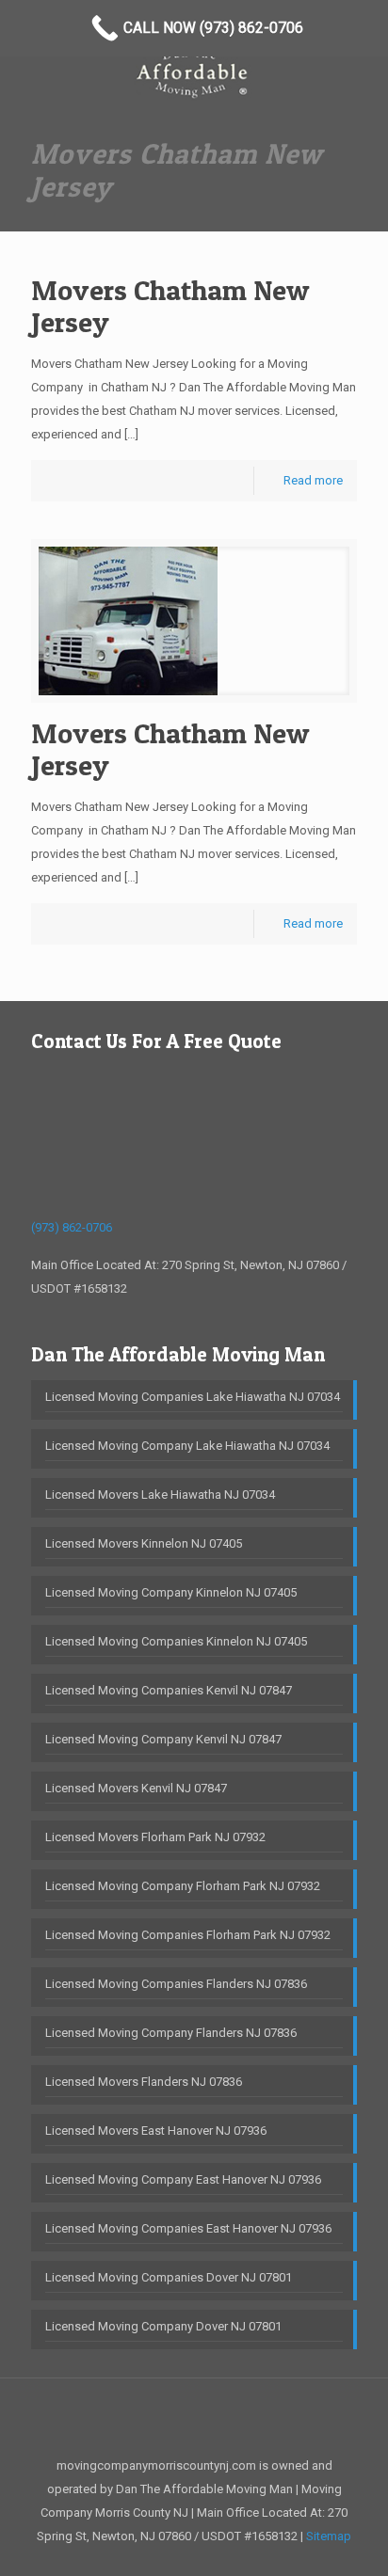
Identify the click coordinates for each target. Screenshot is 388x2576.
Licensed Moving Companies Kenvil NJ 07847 (169, 1690)
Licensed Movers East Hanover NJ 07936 (156, 2131)
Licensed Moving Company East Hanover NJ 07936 (183, 2179)
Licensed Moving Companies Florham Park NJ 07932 (188, 1935)
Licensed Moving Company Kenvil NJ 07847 (163, 1739)
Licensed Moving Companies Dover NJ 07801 (169, 2277)
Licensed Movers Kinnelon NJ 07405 (144, 1543)
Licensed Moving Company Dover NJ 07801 (163, 2326)
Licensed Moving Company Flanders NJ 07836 (171, 2033)
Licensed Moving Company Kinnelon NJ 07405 (171, 1592)
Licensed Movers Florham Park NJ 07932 (155, 1837)
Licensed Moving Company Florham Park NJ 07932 (183, 1886)
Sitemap (329, 2536)
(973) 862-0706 (72, 1227)
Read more (313, 480)
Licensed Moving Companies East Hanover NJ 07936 (188, 2228)
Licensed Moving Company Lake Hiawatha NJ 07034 (187, 1446)
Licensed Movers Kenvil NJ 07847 (136, 1788)
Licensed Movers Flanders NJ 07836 (144, 2082)
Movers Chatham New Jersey (170, 306)
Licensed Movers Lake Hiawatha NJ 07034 (160, 1495)
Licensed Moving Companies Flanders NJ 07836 (176, 1984)
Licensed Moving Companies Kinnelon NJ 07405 (176, 1641)
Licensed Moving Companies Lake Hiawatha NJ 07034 (193, 1397)
